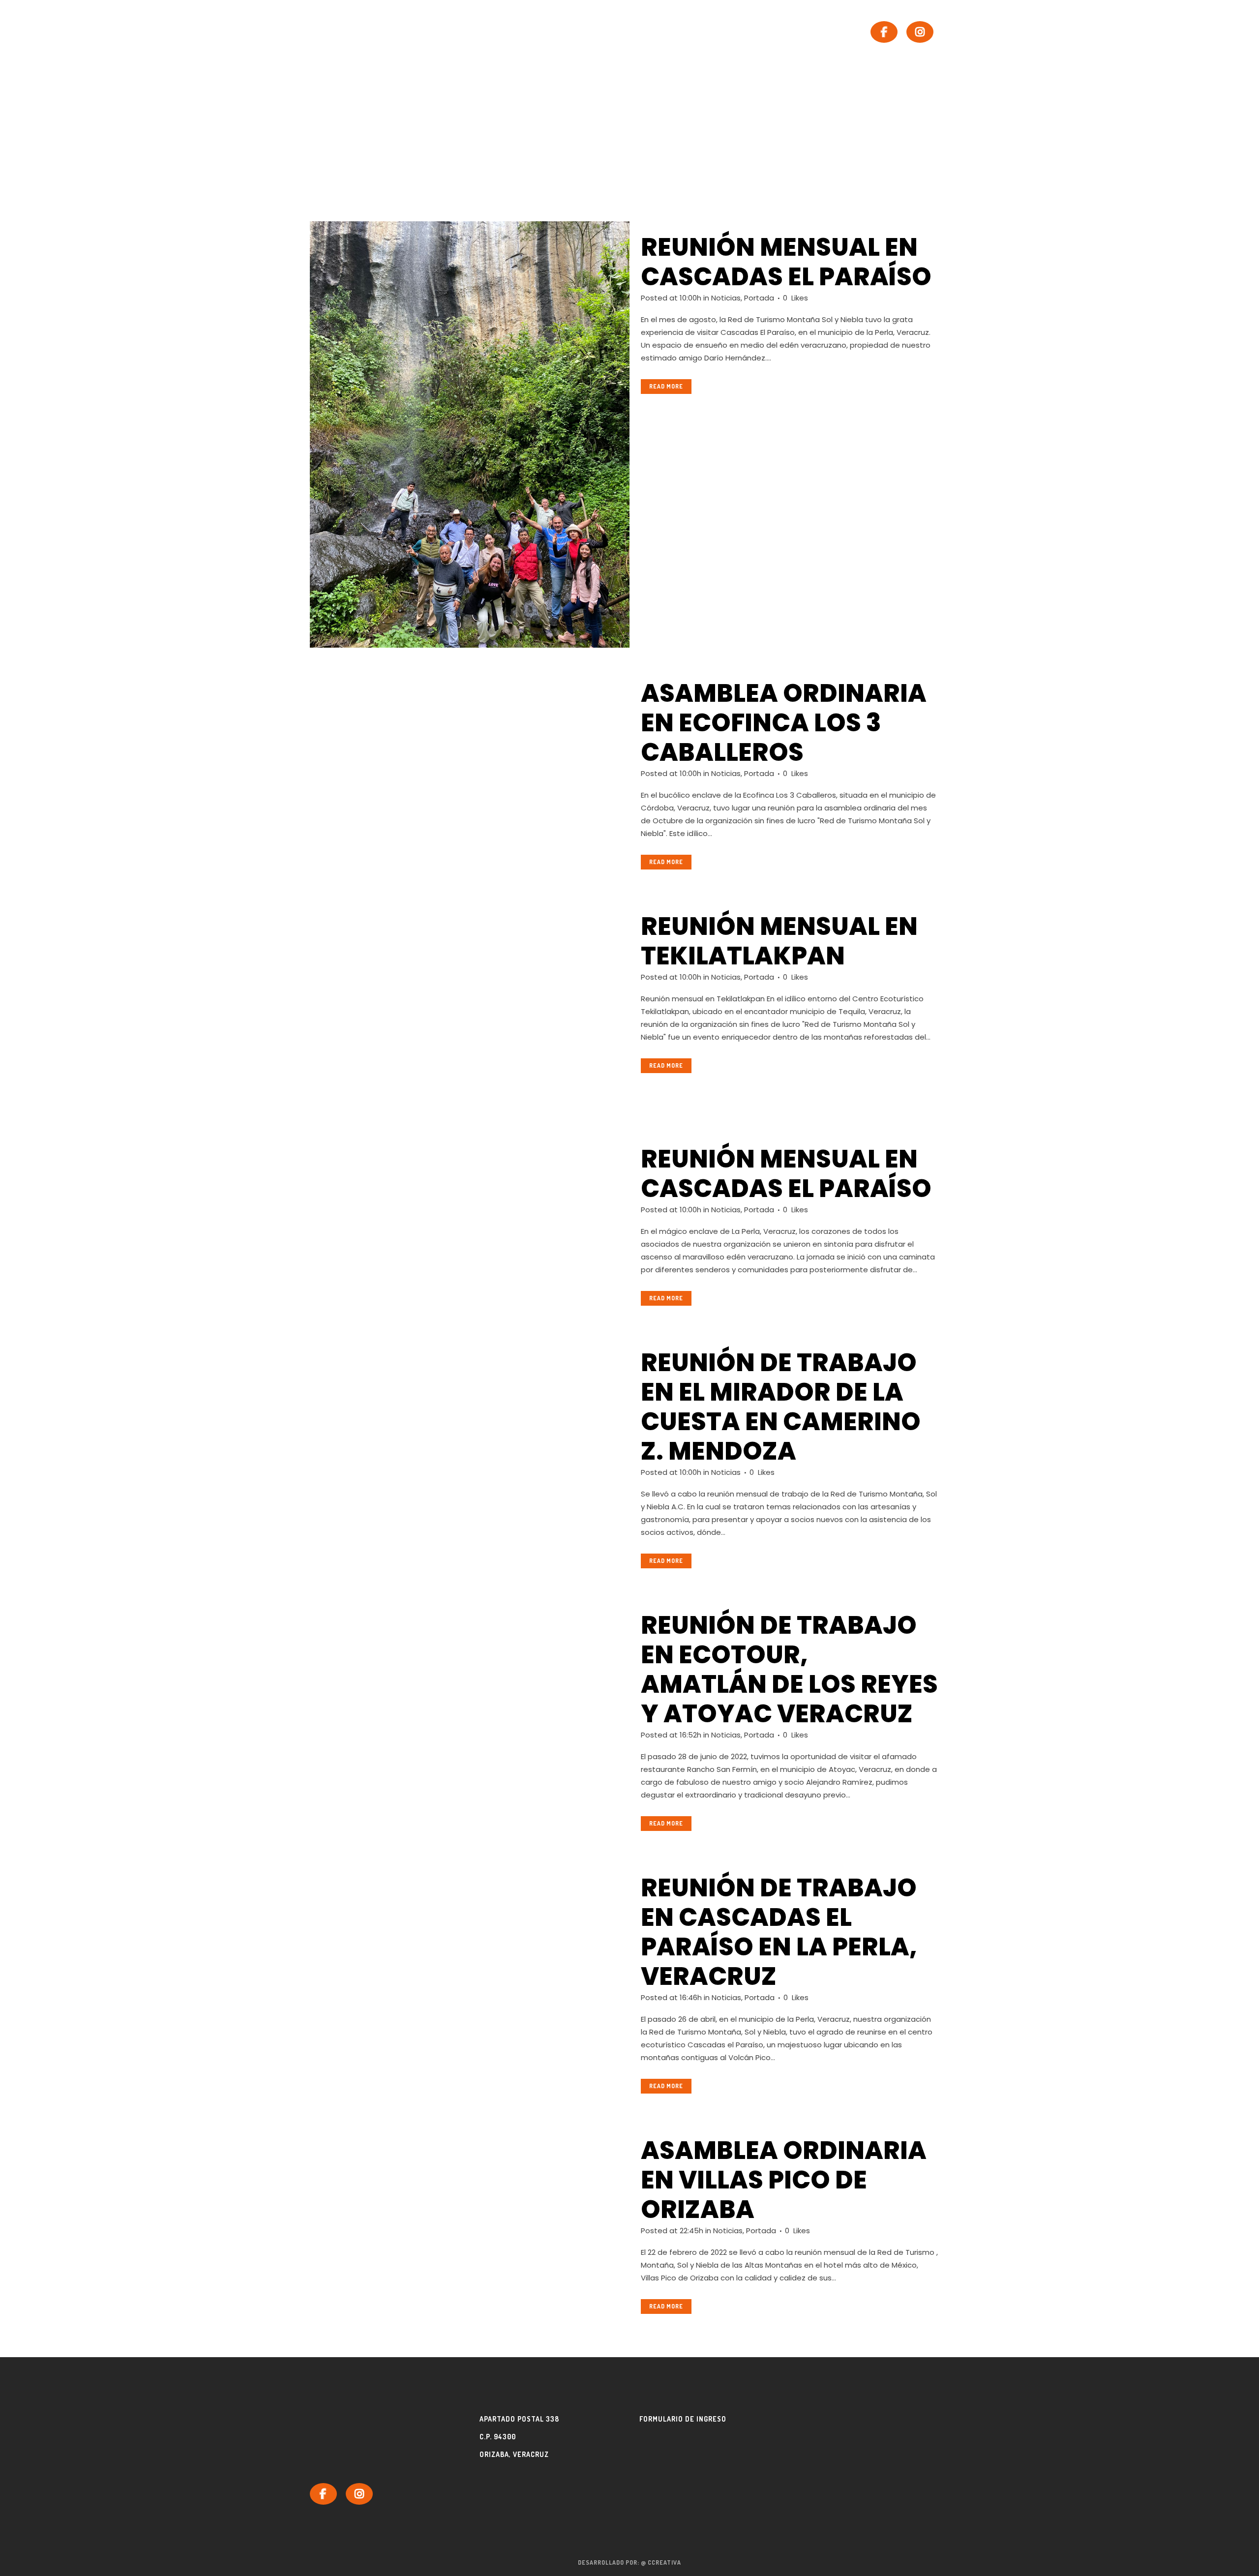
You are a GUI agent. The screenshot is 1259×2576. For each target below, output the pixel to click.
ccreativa (664, 2562)
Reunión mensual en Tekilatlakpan (779, 941)
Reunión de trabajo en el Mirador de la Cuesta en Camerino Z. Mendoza (781, 1407)
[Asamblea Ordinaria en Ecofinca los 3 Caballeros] (470, 757)
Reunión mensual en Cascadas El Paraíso (786, 1174)
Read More (666, 386)
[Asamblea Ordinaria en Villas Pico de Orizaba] (470, 2231)
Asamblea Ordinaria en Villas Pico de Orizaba (784, 2180)
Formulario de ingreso (683, 2419)
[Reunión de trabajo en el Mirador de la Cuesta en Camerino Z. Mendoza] (470, 1457)
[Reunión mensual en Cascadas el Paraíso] (470, 434)
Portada (759, 298)
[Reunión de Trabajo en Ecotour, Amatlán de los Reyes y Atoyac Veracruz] (470, 1690)
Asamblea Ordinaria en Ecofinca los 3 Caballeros (784, 723)
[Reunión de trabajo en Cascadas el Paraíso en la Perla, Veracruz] (470, 1952)
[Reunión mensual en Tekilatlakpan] (470, 1007)
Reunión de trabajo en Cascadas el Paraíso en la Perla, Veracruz (779, 1932)
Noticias (726, 298)
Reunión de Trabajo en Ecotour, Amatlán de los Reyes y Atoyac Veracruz (789, 1669)
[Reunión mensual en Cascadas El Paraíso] (470, 1223)
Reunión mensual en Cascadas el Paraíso (786, 262)
